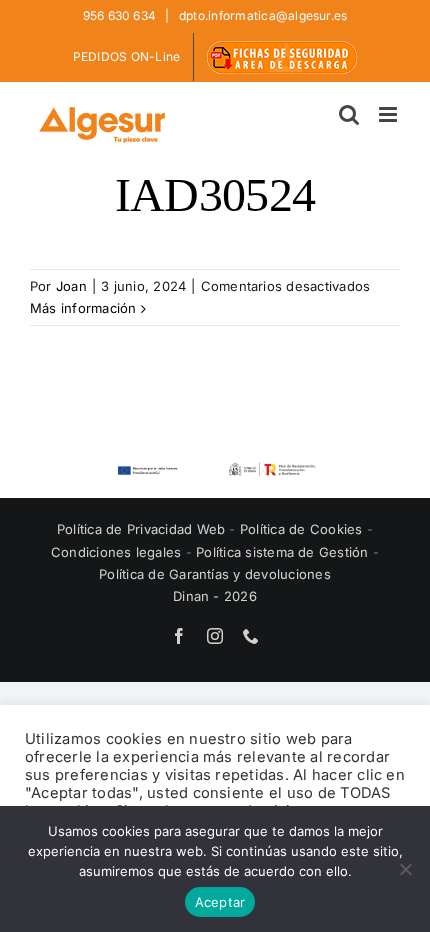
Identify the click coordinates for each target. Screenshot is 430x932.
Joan (71, 286)
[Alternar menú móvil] (389, 114)
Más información (83, 308)
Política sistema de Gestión (282, 552)
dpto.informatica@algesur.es (262, 15)
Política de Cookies (303, 529)
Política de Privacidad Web (143, 529)
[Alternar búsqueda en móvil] (349, 114)
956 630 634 (121, 15)
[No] (405, 869)
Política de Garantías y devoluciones (215, 574)
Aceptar (220, 902)
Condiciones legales (118, 552)
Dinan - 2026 (215, 596)
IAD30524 (215, 194)
